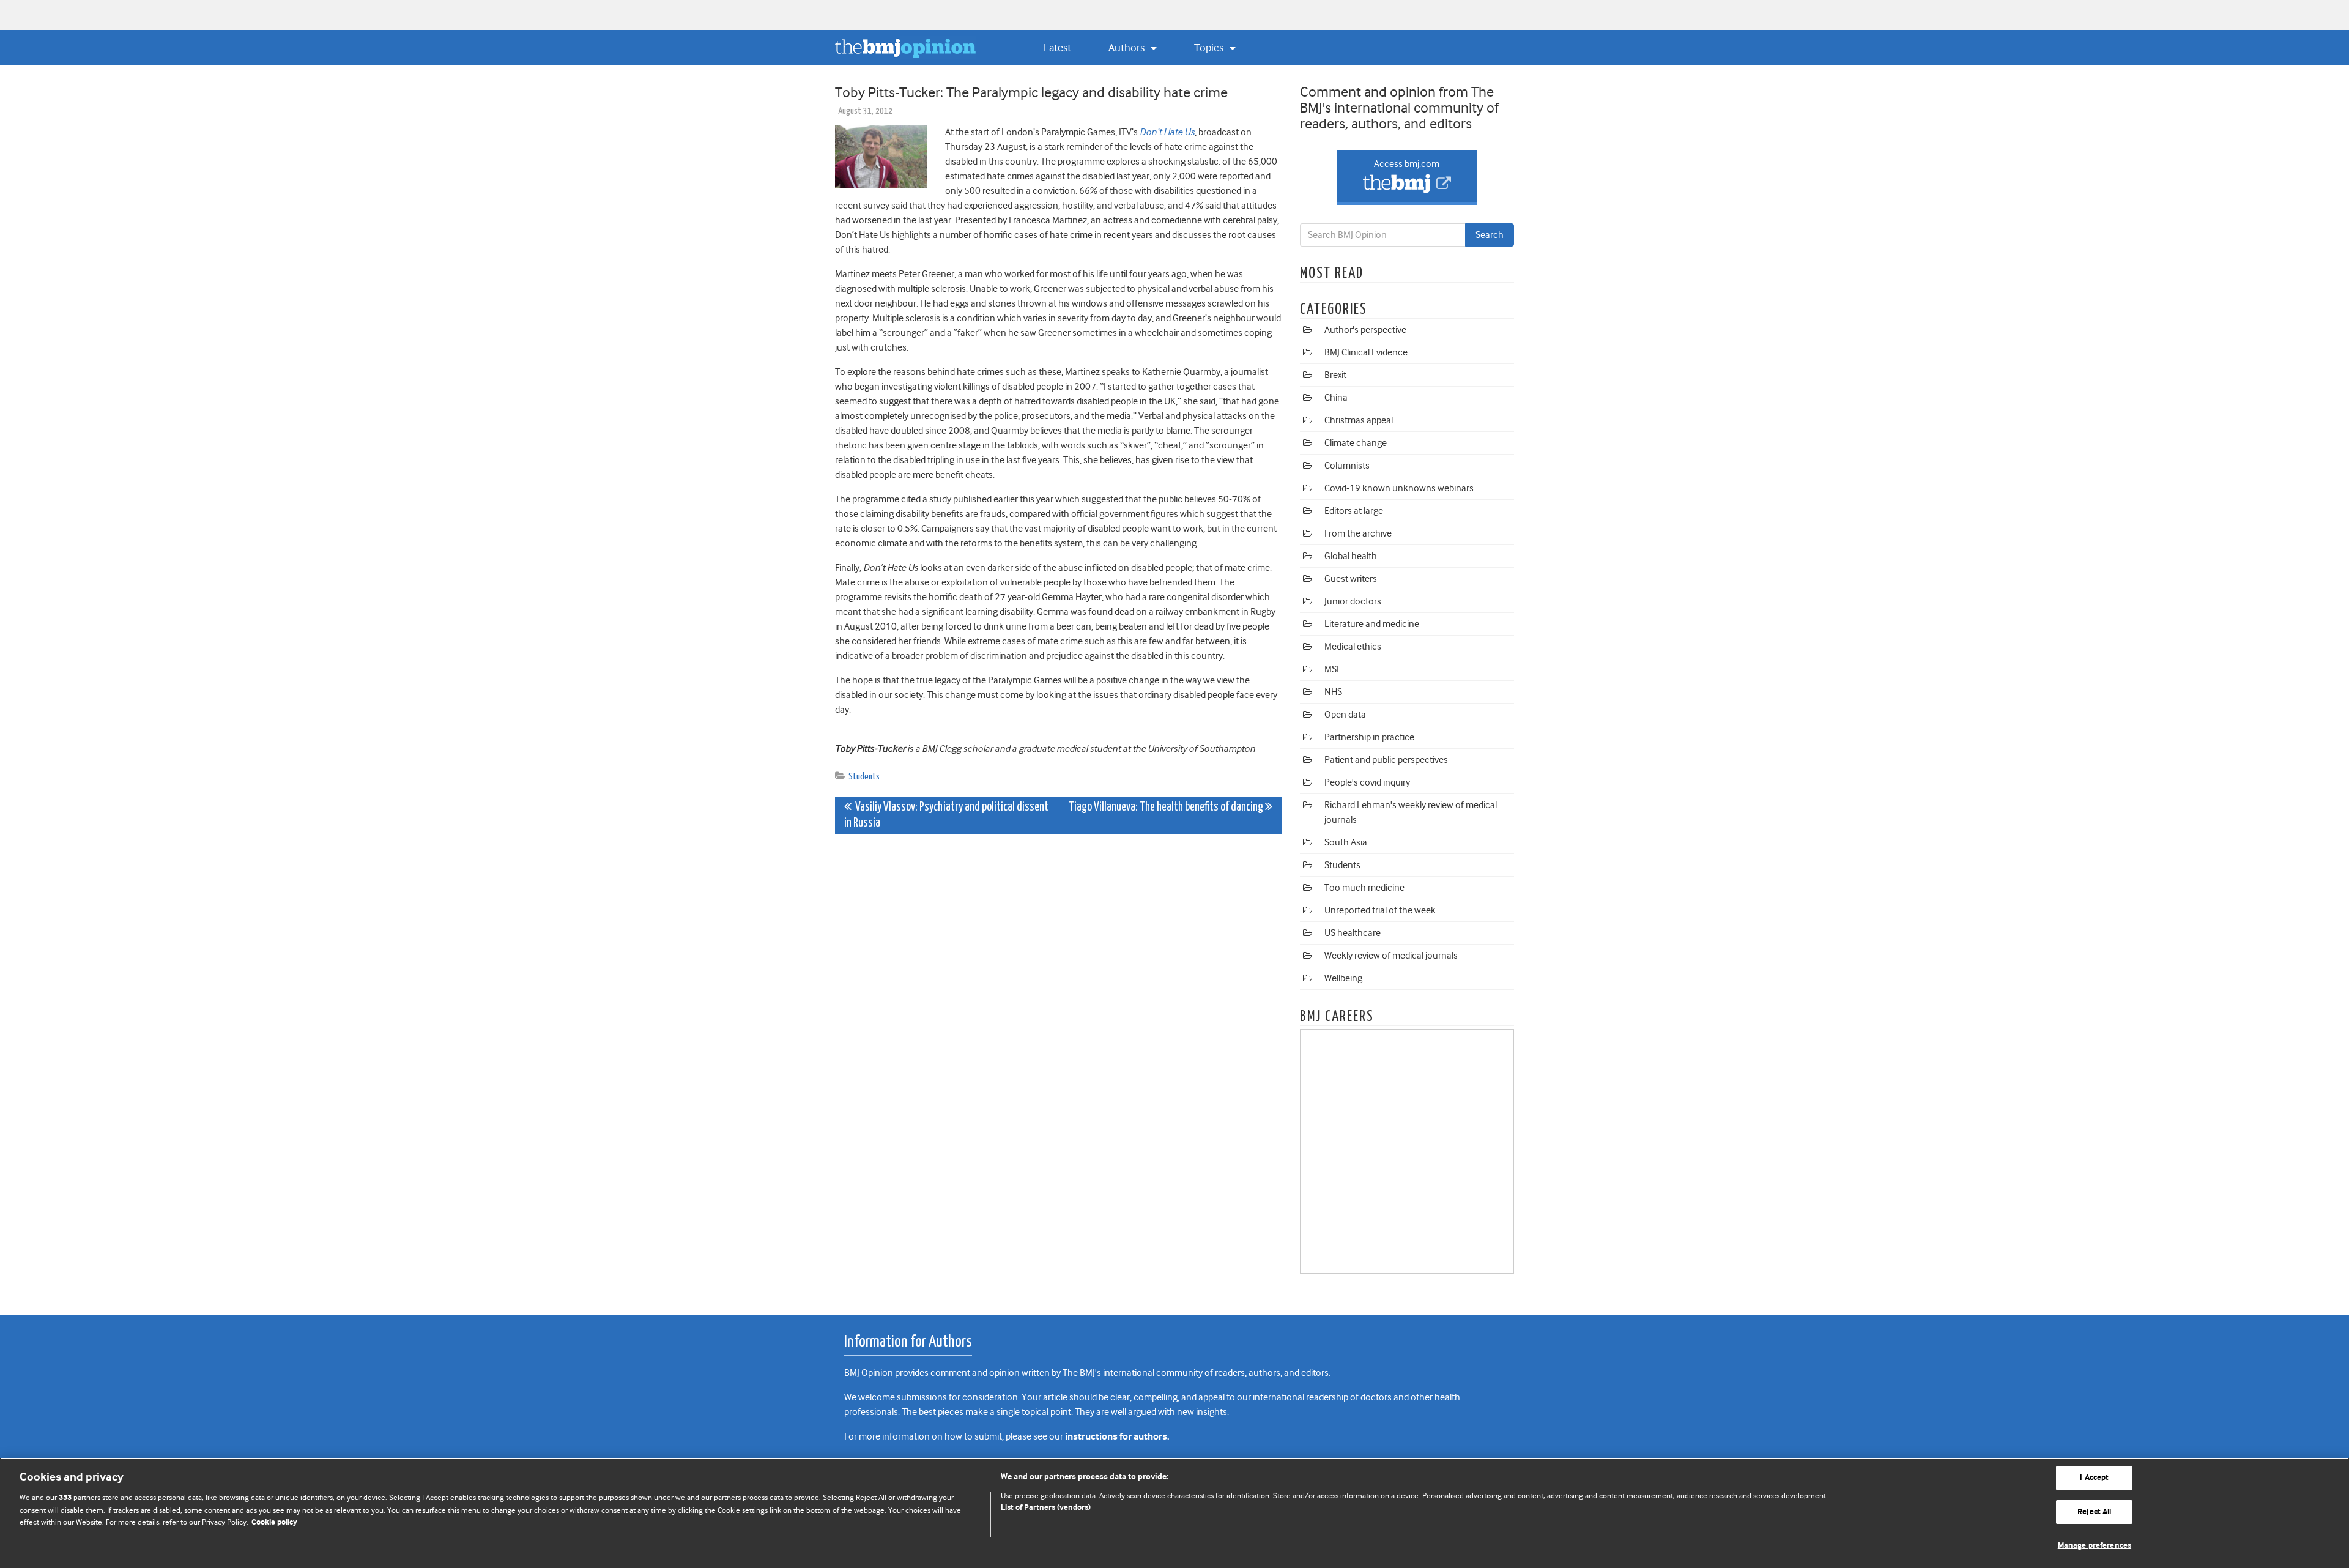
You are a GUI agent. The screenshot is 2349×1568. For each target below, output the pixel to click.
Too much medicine (1364, 888)
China (1336, 398)
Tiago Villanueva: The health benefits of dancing (1167, 807)
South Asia (1346, 842)
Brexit (1335, 375)
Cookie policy (274, 1522)
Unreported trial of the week (1380, 910)
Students (864, 777)
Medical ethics (1353, 647)
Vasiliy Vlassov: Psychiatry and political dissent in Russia (946, 815)
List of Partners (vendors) (1046, 1508)
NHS (1333, 692)
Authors (1128, 48)
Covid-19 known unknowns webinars (1399, 488)
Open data (1345, 715)
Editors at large (1354, 511)
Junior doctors (1353, 601)
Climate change (1356, 443)
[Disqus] (1058, 997)
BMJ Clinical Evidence (1366, 352)
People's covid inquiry (1367, 782)
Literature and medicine (1372, 624)
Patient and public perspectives (1386, 760)
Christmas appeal (1359, 420)
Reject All (2094, 1512)
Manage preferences (2095, 1546)
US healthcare (1353, 933)
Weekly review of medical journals (1391, 956)
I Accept (2094, 1478)
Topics (1210, 48)
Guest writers (1351, 579)
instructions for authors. (1117, 1437)
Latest (1057, 48)
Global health (1351, 556)
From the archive (1358, 533)
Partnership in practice (1369, 737)
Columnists (1347, 466)
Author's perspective (1365, 330)
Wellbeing (1343, 978)
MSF (1333, 669)
